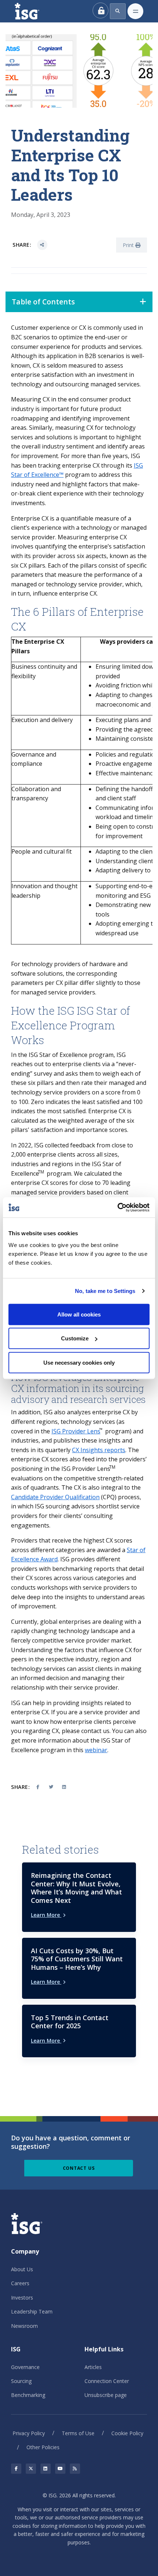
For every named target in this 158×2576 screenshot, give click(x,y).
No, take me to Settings (105, 1291)
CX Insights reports (99, 1450)
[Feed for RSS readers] (75, 2469)
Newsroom (24, 2326)
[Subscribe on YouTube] (60, 2469)
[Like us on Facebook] (16, 2469)
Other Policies (43, 2447)
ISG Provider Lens (76, 1431)
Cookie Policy (127, 2433)
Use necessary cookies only (79, 1362)
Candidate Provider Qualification (55, 1497)
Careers (20, 2283)
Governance (25, 2367)
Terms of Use (78, 2433)
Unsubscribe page (106, 2395)
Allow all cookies (79, 1314)
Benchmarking (28, 2395)
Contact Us (79, 2168)
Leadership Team (32, 2311)
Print (129, 245)
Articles (93, 2367)
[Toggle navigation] (135, 11)
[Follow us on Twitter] (31, 2469)
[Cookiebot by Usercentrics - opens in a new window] (117, 1207)
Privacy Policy (29, 2433)
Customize (75, 1338)
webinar (96, 1750)
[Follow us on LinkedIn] (46, 2469)
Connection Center (107, 2381)
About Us (22, 2269)
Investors (22, 2298)
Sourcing (21, 2381)
